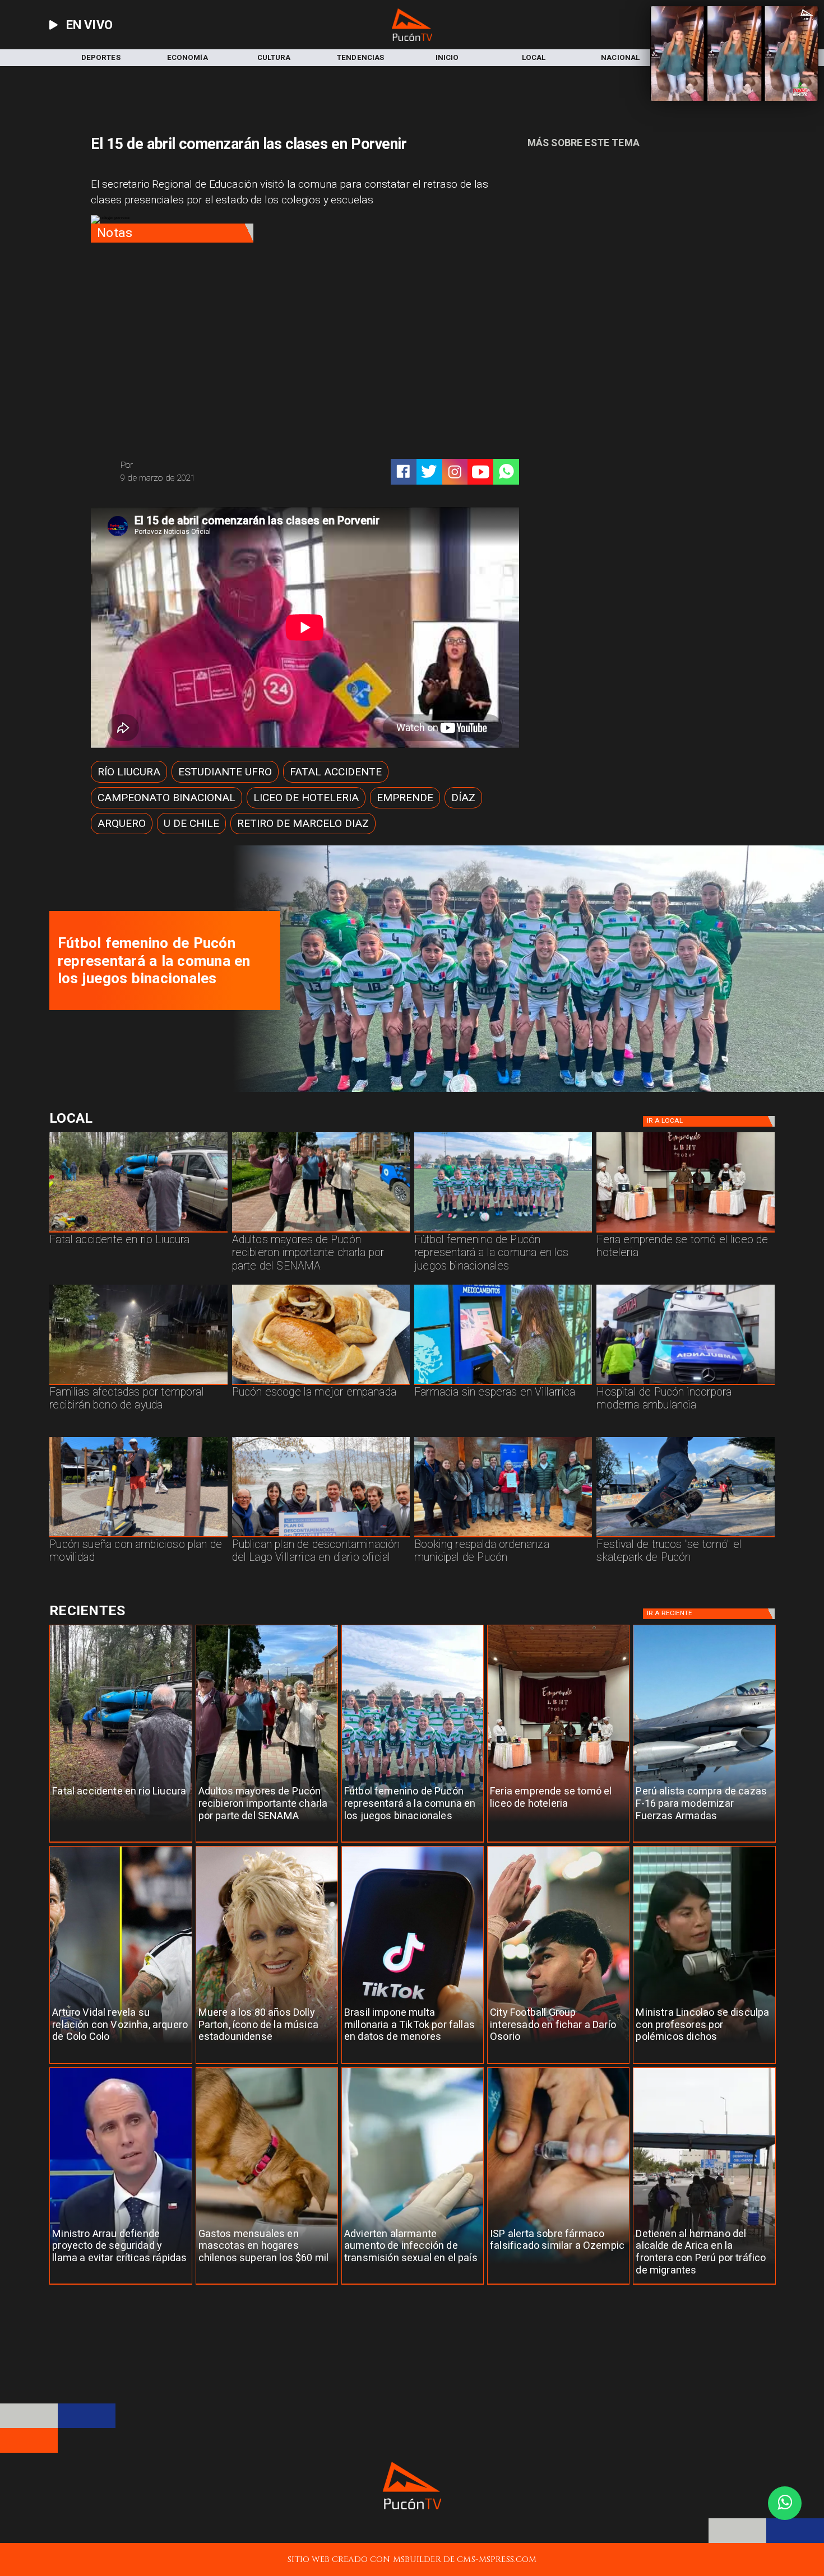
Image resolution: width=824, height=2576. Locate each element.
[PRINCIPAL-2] (503, 1232)
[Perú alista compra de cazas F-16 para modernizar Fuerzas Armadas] (704, 1842)
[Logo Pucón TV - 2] (412, 38)
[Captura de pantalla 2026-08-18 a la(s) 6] (685, 1384)
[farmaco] (558, 2284)
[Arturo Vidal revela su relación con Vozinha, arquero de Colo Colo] (121, 2064)
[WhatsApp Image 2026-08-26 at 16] (138, 1232)
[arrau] (121, 2284)
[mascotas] (267, 2284)
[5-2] (685, 1537)
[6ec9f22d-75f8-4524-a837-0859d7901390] (321, 1384)
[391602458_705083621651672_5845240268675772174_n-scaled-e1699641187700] (321, 1232)
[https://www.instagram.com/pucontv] (455, 472)
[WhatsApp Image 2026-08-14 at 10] (138, 1537)
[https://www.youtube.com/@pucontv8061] (481, 472)
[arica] (704, 2284)
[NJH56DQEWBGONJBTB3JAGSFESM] (138, 1384)
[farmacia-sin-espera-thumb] (503, 1384)
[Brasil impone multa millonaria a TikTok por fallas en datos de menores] (413, 2064)
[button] (129, 771)
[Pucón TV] (209, 465)
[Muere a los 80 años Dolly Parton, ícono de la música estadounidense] (267, 2064)
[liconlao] (704, 2064)
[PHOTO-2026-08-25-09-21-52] (523, 1089)
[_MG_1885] (321, 1537)
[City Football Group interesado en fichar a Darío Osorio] (558, 2064)
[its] (413, 2284)
